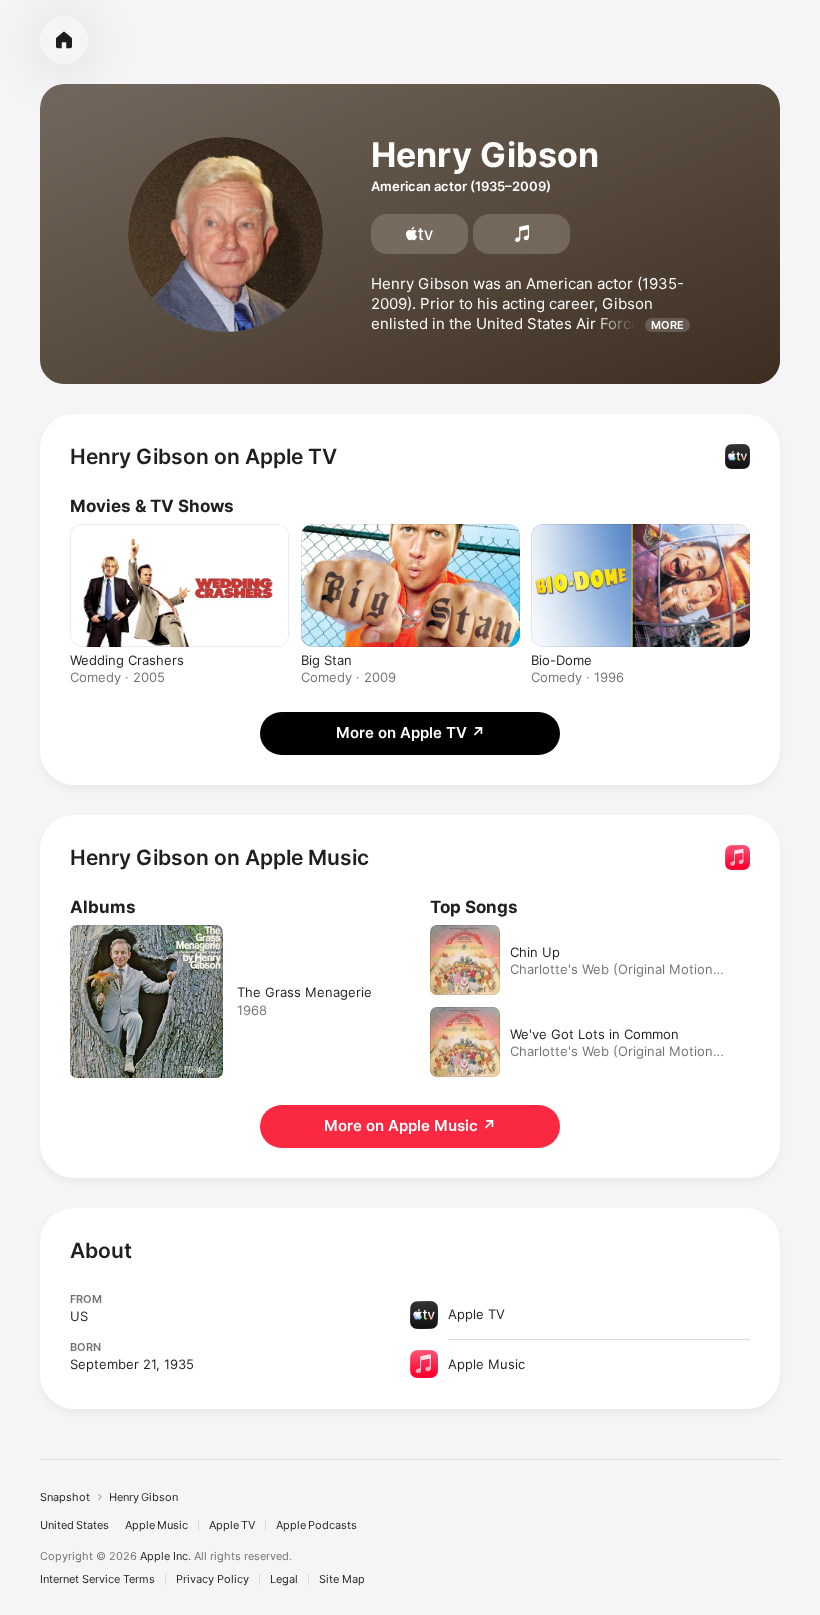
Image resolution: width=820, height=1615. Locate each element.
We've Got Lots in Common (594, 1034)
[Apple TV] (419, 234)
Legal (284, 1579)
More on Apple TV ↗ (410, 732)
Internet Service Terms (97, 1579)
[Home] (64, 40)
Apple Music (156, 1525)
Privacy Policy (212, 1579)
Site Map (342, 1579)
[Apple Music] (521, 234)
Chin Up (535, 952)
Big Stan (326, 660)
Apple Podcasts (316, 1525)
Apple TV (232, 1525)
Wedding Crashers (127, 660)
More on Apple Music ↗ (410, 1125)
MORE (667, 325)
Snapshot (65, 1497)
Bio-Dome (561, 660)
